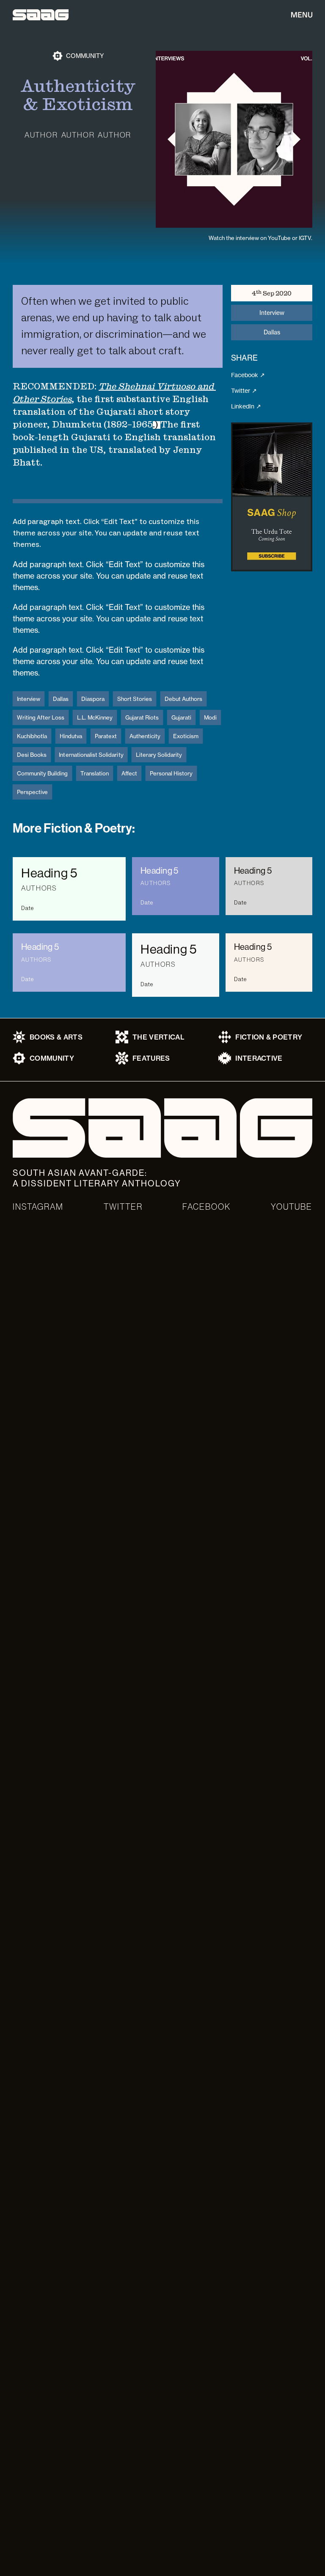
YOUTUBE (292, 1207)
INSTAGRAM (38, 1207)
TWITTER (123, 1207)
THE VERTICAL (158, 1037)
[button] (272, 497)
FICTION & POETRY (269, 1037)
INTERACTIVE (259, 1058)
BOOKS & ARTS (56, 1037)
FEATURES (151, 1058)
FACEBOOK (207, 1207)
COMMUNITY (52, 1058)
